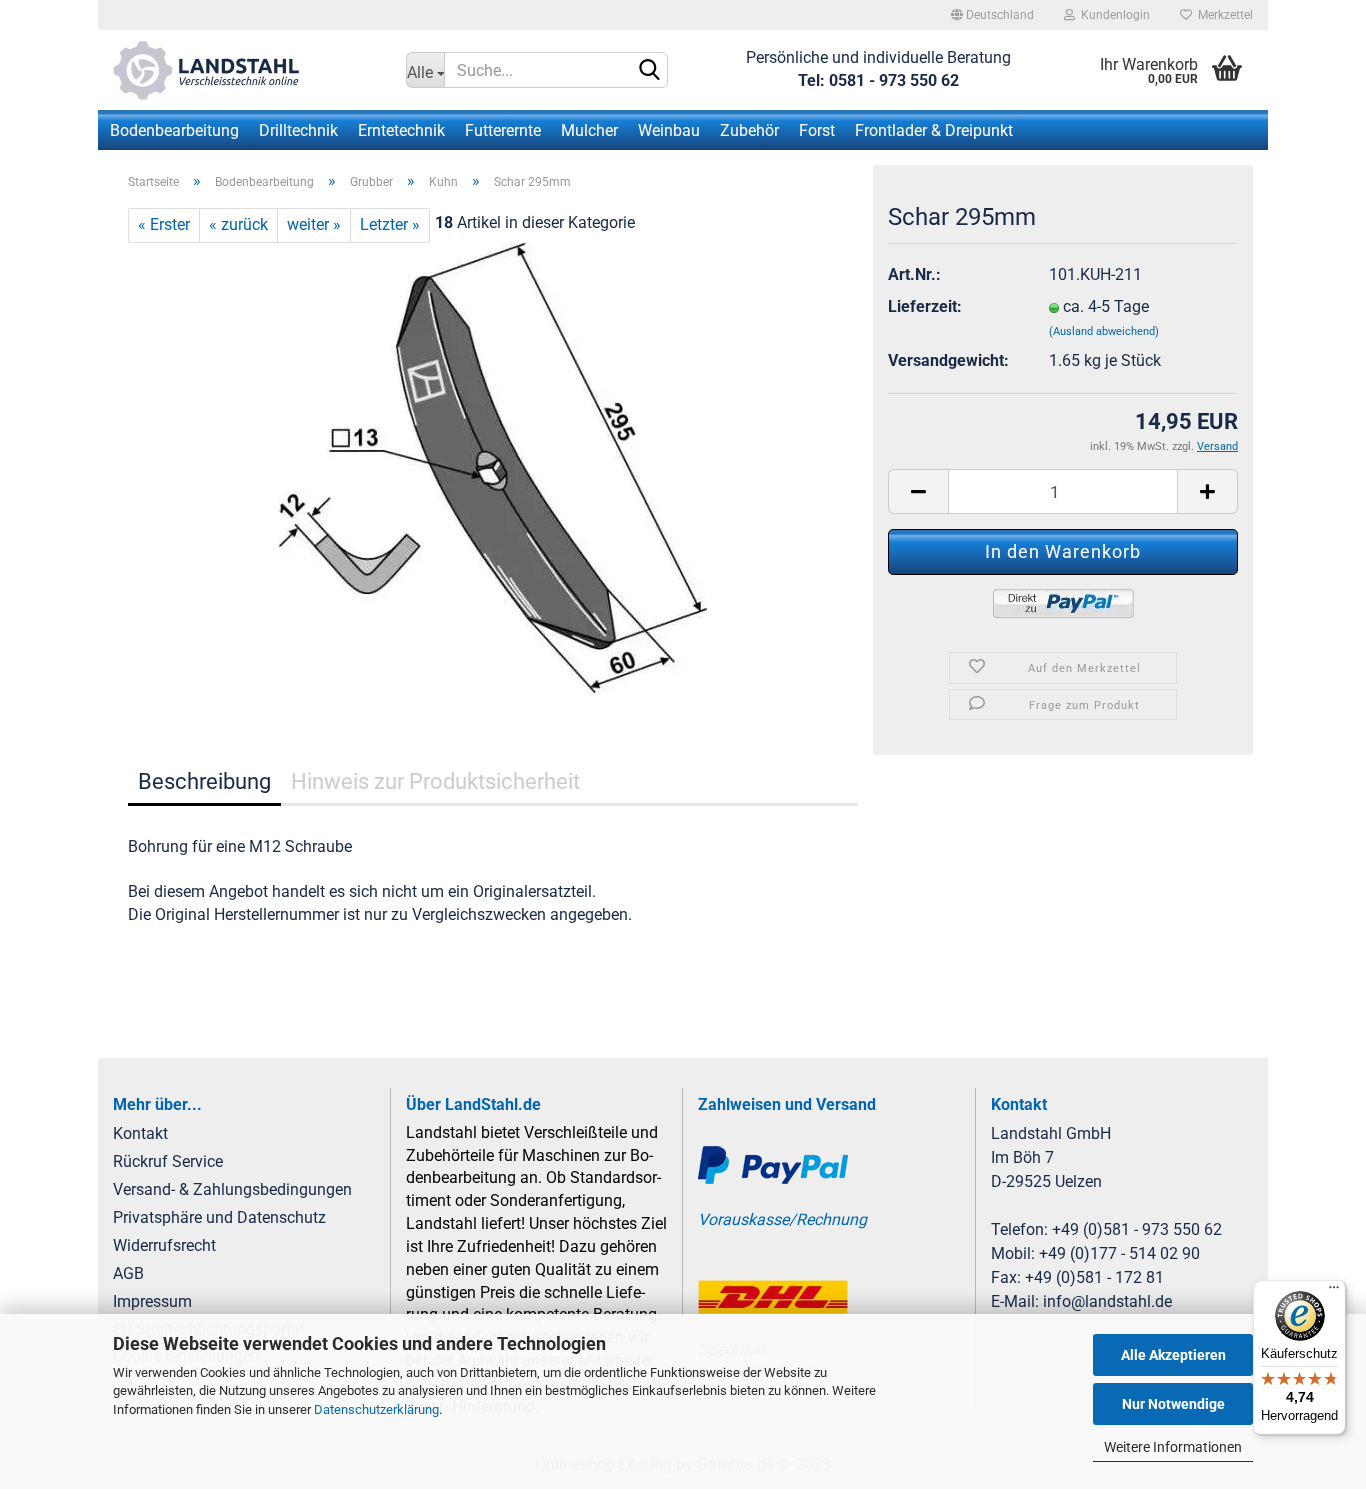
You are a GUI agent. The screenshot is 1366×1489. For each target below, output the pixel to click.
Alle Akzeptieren (1173, 1355)
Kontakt (140, 1133)
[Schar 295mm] (493, 466)
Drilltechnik (298, 130)
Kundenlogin (1112, 15)
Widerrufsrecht (164, 1245)
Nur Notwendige (1173, 1404)
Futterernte (503, 130)
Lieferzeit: (925, 306)
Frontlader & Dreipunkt (934, 130)
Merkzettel (1222, 15)
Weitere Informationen (1173, 1447)
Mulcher (589, 130)
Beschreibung (204, 781)
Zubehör (749, 130)
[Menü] (1334, 1292)
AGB (128, 1273)
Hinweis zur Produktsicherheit (435, 781)
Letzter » (390, 224)
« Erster (164, 224)
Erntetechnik (401, 130)
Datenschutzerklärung (376, 1409)
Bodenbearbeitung (174, 130)
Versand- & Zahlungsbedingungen (232, 1189)
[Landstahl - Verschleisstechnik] (244, 70)
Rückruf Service (168, 1161)
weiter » (314, 224)
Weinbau (669, 130)
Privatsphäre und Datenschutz (219, 1217)
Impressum (152, 1301)
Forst (817, 130)
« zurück (238, 224)
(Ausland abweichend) (1104, 331)
